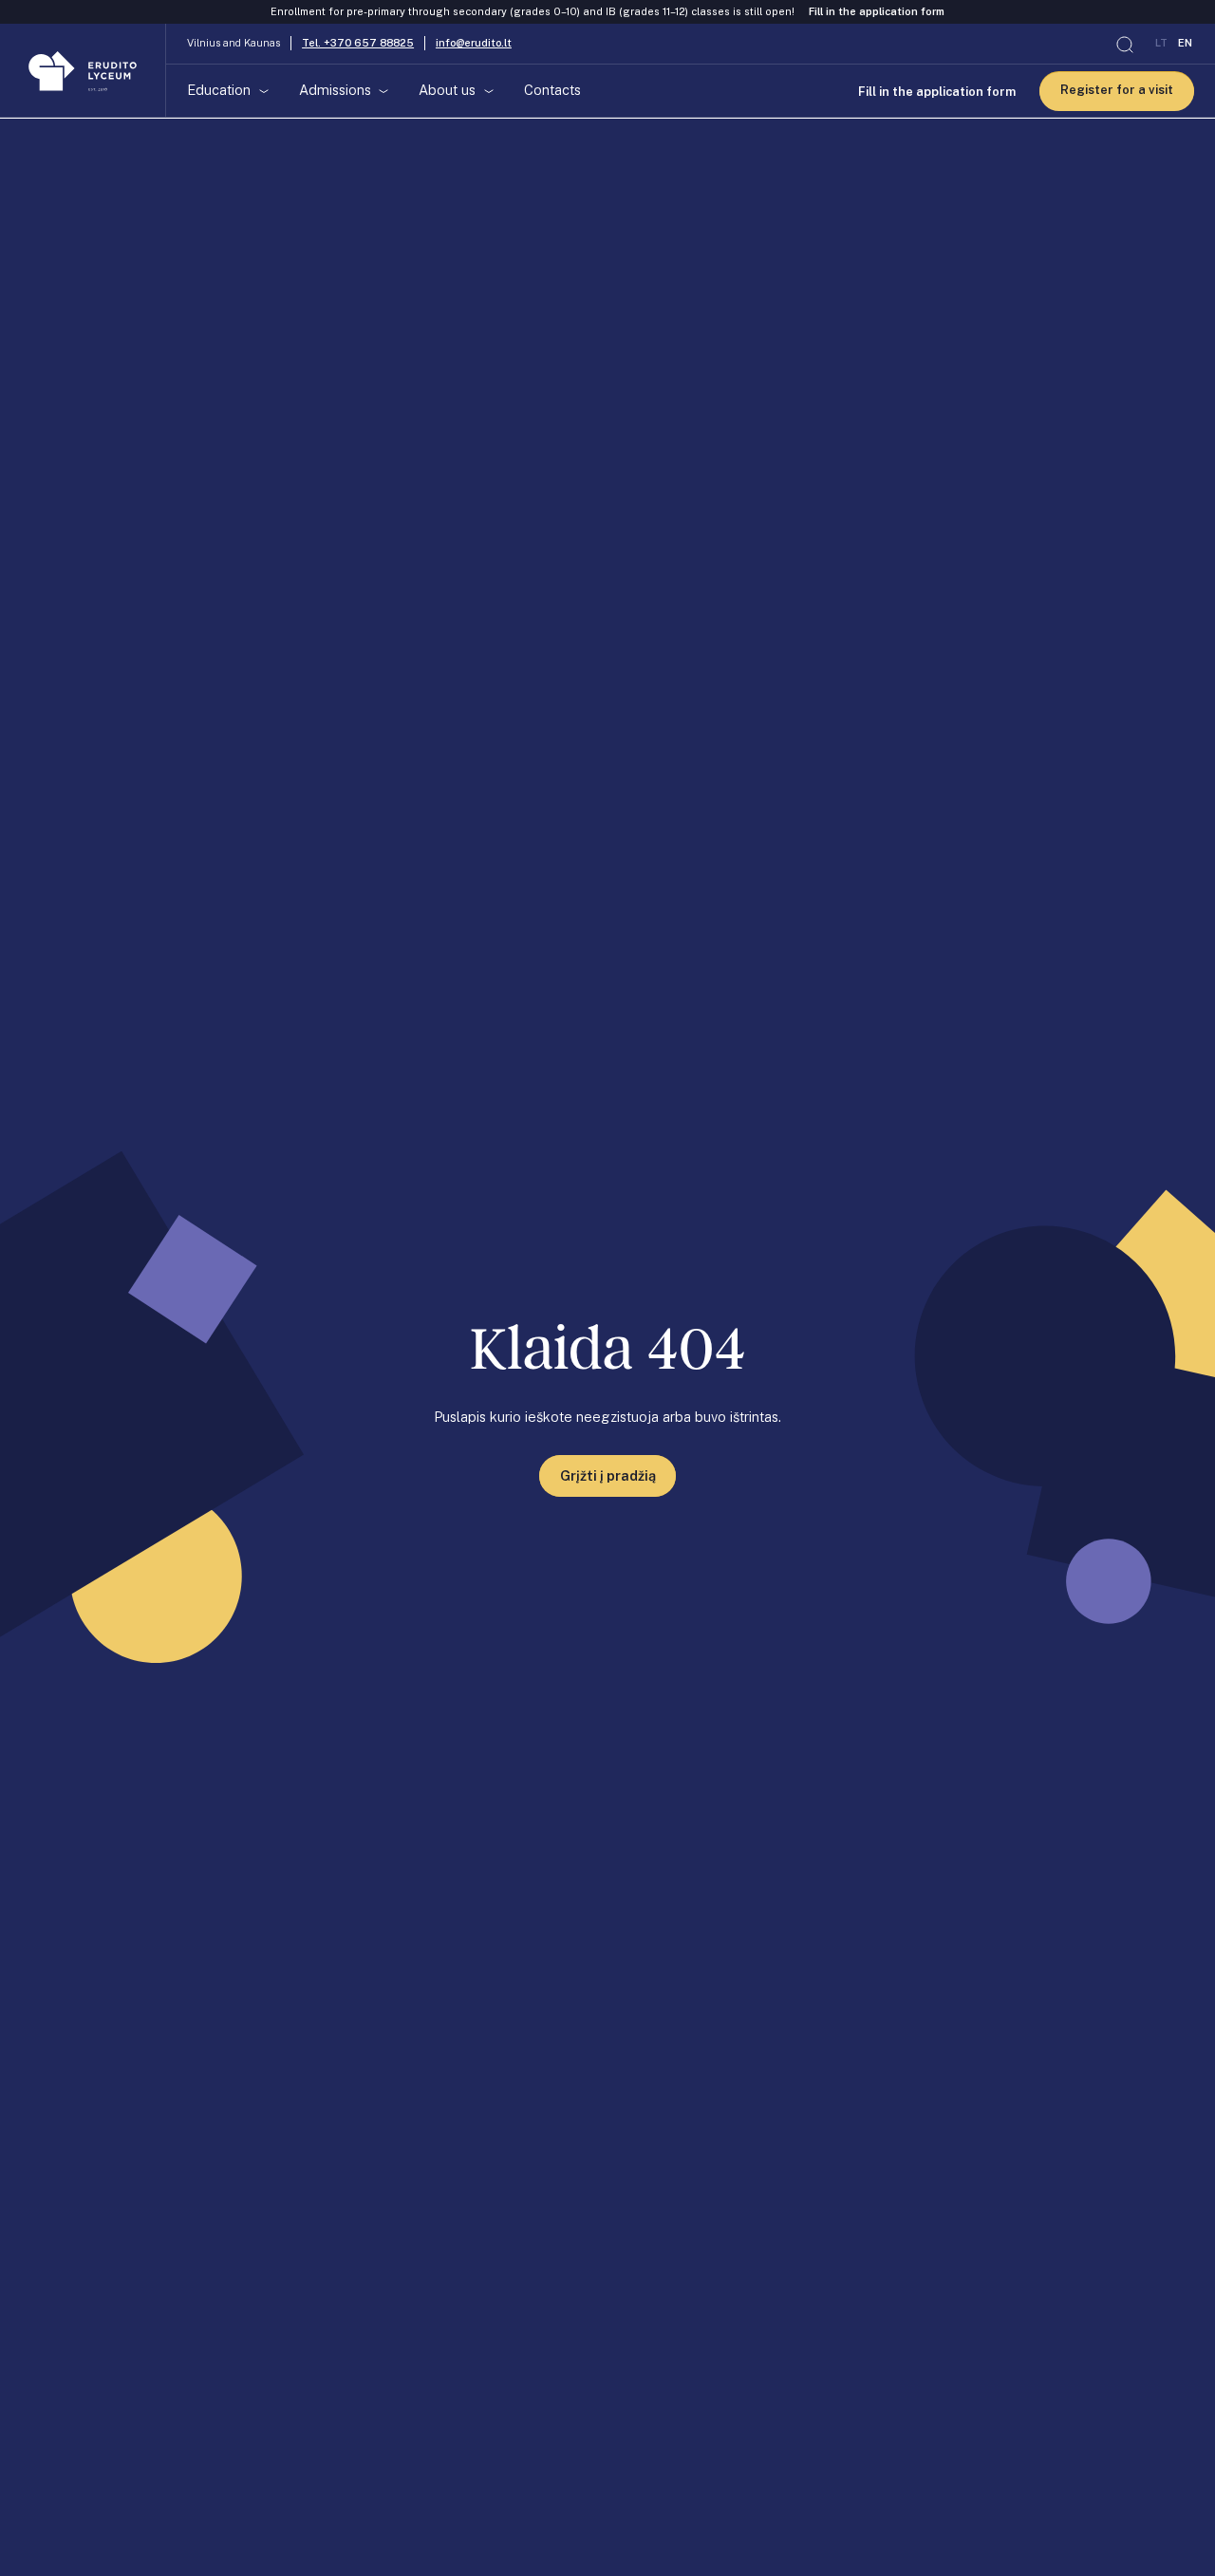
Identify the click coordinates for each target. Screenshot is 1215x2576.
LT (1161, 44)
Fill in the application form (877, 11)
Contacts (552, 91)
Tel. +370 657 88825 (358, 44)
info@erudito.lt (474, 44)
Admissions (335, 91)
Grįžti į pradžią (608, 1475)
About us (447, 91)
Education (219, 91)
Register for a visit (1117, 91)
